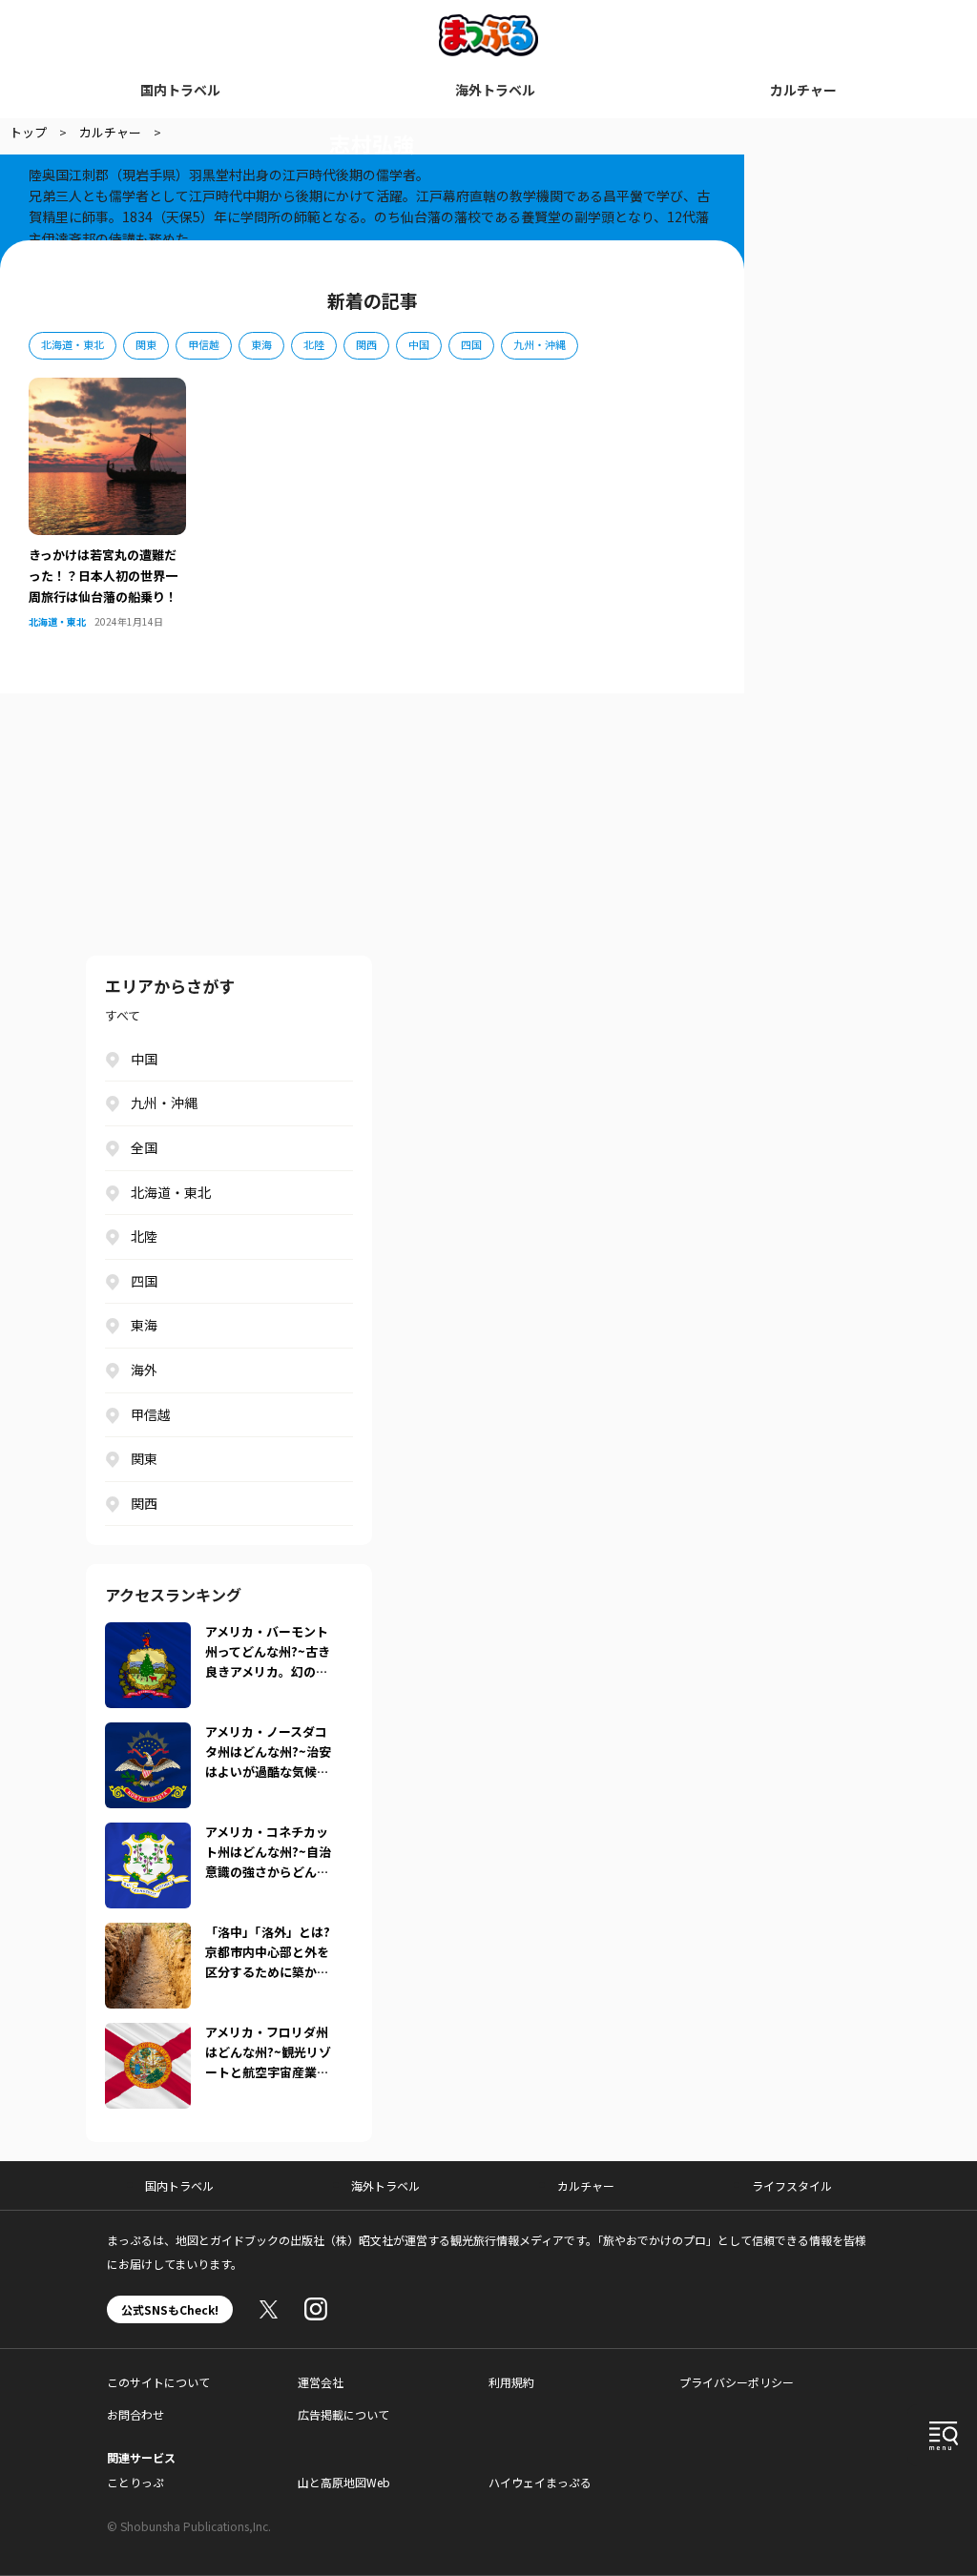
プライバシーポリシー (737, 2382)
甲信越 (204, 344)
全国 (144, 1147)
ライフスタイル (792, 2185)
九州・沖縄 (540, 344)
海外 (144, 1370)
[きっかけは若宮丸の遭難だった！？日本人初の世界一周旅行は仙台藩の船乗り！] (107, 389)
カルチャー (803, 90)
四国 (471, 344)
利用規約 (511, 2382)
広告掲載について (343, 2414)
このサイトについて (158, 2382)
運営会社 (321, 2382)
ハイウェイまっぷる (540, 2482)
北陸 (314, 344)
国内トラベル (180, 90)
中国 (419, 344)
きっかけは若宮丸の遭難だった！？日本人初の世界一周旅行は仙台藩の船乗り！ (103, 576)
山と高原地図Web (344, 2482)
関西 (366, 344)
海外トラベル (495, 90)
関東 (146, 344)
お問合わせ (135, 2414)
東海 (261, 344)
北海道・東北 (73, 344)
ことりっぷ (135, 2482)
